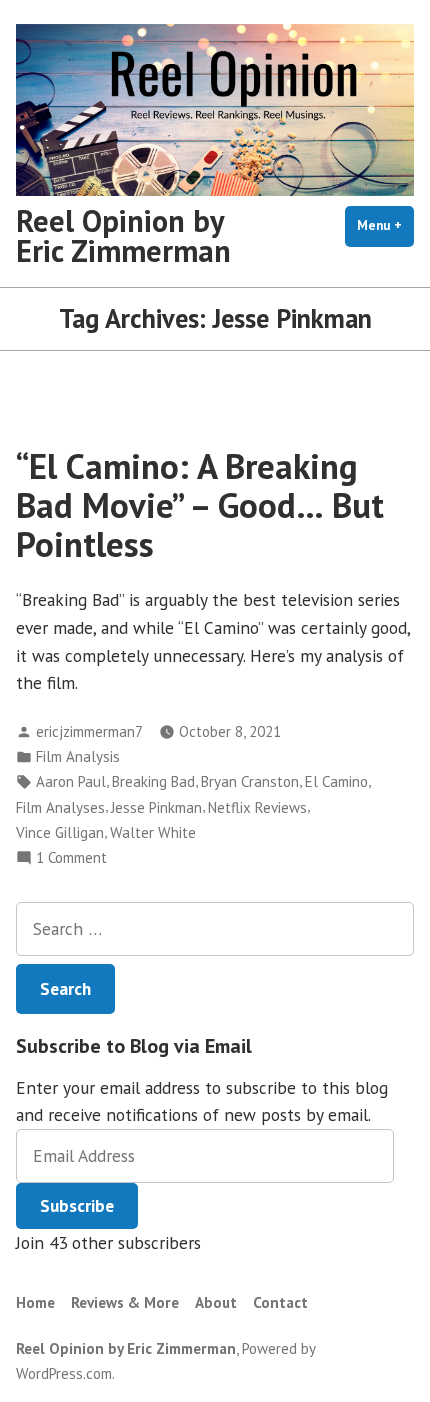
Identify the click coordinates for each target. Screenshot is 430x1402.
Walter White (153, 832)
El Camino (336, 781)
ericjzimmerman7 (89, 731)
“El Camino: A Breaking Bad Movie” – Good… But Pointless (200, 505)
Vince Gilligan (60, 832)
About (216, 1302)
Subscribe (77, 1205)
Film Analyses (60, 807)
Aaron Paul (71, 781)
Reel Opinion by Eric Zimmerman (123, 235)
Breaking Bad (153, 781)
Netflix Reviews (257, 807)
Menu (385, 225)
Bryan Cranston (250, 781)
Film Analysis (78, 756)
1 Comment (71, 858)
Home (35, 1302)
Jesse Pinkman (156, 807)
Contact (280, 1302)
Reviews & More (125, 1302)
